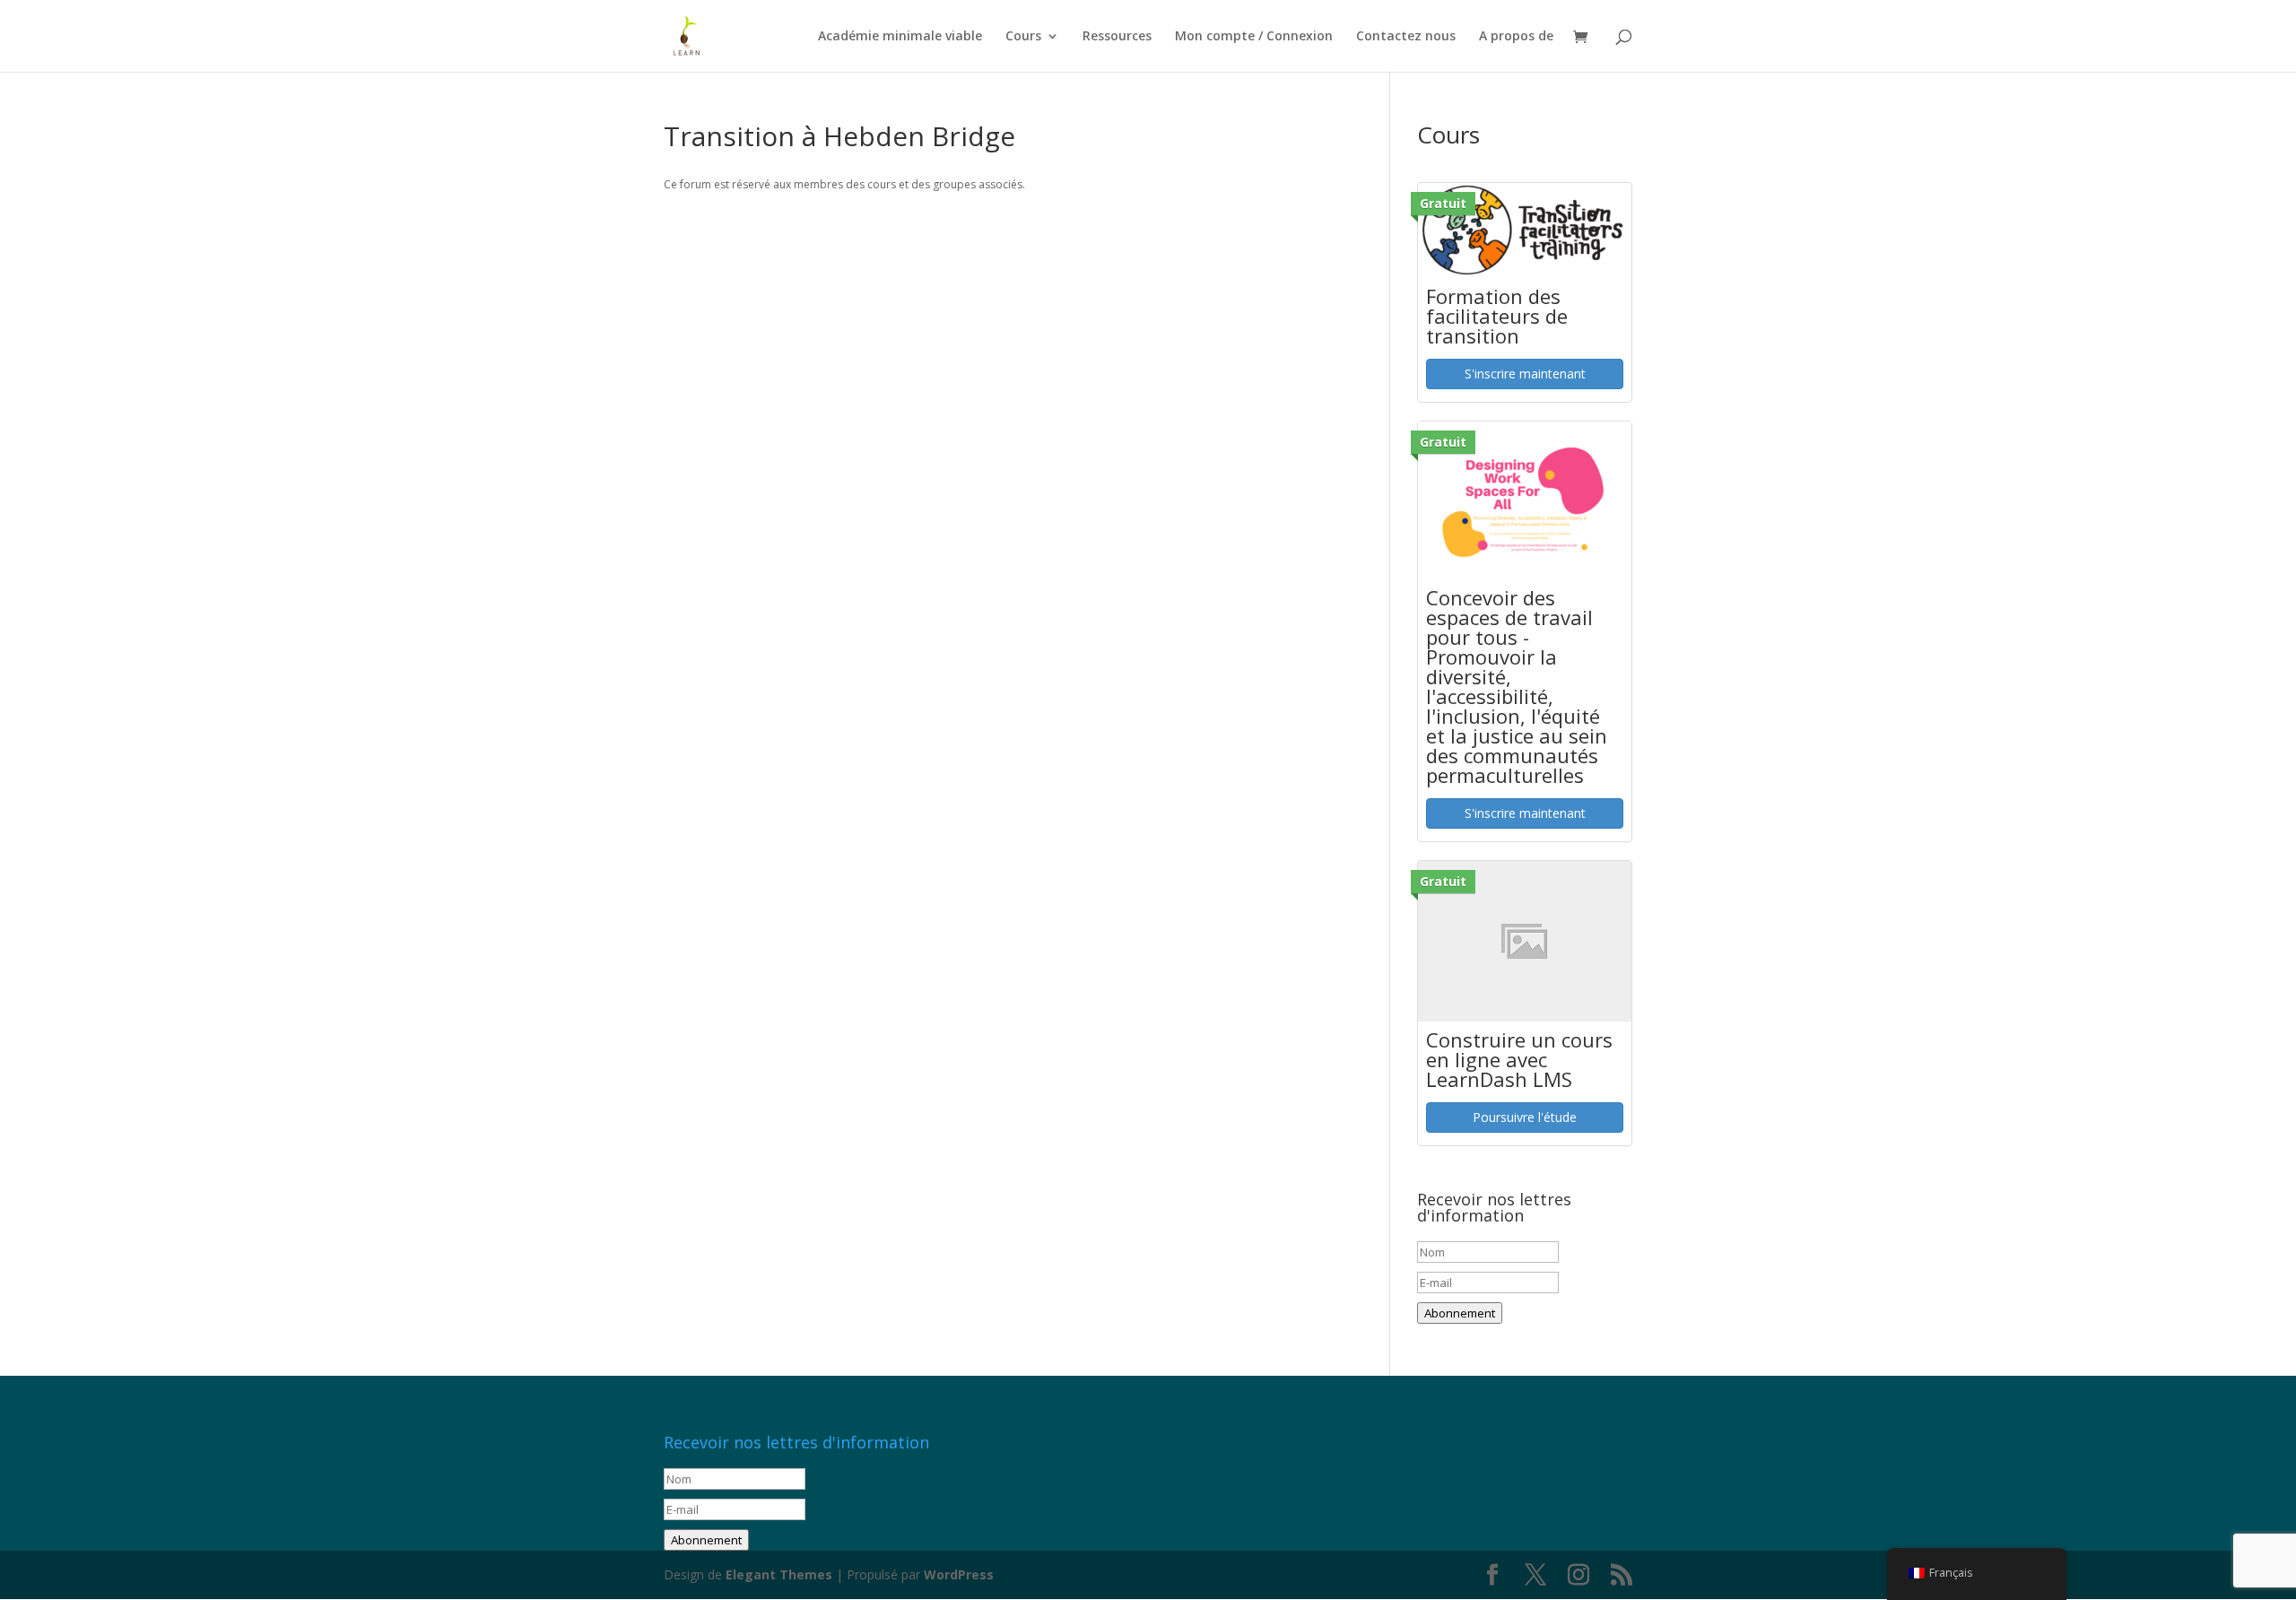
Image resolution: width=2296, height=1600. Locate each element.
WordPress (959, 1574)
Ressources (1117, 37)
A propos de (1516, 37)
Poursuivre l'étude (1525, 1117)
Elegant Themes (779, 1574)
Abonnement (1460, 1313)
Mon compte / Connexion (1254, 37)
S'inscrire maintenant (1525, 374)
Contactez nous (1406, 37)
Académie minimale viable (900, 37)
